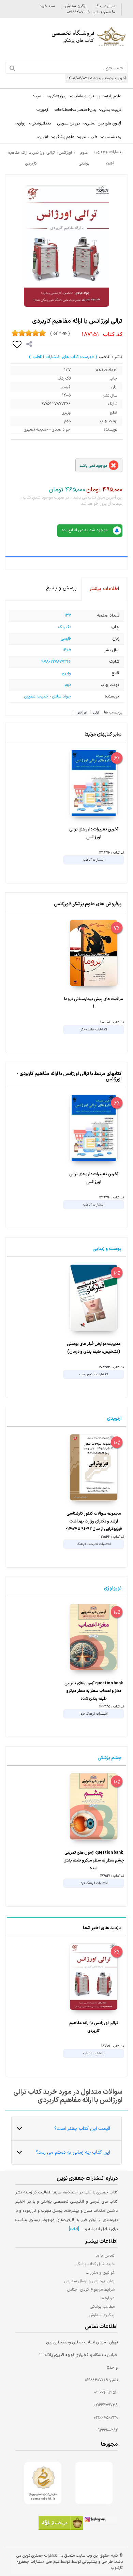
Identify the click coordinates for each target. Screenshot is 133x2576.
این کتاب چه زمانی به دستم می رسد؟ (73, 2152)
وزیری (66, 673)
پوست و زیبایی (107, 1249)
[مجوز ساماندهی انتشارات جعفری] (43, 2483)
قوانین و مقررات (100, 2272)
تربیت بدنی (112, 110)
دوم (68, 685)
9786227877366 (56, 662)
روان (22, 123)
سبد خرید (47, 6)
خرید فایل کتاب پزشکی (95, 2264)
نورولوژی (113, 1588)
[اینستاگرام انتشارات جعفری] (100, 2520)
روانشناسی (112, 137)
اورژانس (82, 713)
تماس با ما (105, 2255)
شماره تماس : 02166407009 (89, 12)
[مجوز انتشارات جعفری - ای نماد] (94, 2483)
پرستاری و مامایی (86, 96)
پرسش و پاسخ (61, 588)
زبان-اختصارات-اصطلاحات (75, 110)
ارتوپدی (114, 1419)
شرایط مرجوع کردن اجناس (91, 2289)
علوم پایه (114, 96)
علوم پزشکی (64, 137)
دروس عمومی (69, 123)
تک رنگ (65, 627)
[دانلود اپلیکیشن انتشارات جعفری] (61, 2524)
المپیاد (38, 96)
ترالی (96, 713)
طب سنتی (89, 137)
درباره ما (107, 2298)
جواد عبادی (62, 696)
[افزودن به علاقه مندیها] (17, 344)
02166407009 (96, 2380)
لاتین (44, 137)
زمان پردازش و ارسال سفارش (89, 2281)
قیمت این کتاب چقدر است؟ (82, 2129)
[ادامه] (74, 2229)
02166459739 (106, 2418)
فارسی (66, 639)
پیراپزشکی (58, 96)
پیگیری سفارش (76, 6)
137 (68, 616)
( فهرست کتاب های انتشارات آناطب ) (63, 357)
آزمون (44, 110)
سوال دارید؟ (106, 6)
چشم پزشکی (109, 1758)
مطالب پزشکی (102, 2306)
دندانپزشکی (41, 123)
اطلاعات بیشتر (104, 589)
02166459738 (106, 2405)
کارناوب (117, 2568)
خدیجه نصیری (36, 696)
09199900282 (107, 2430)
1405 (67, 650)
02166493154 (106, 2393)
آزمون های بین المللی (104, 123)
